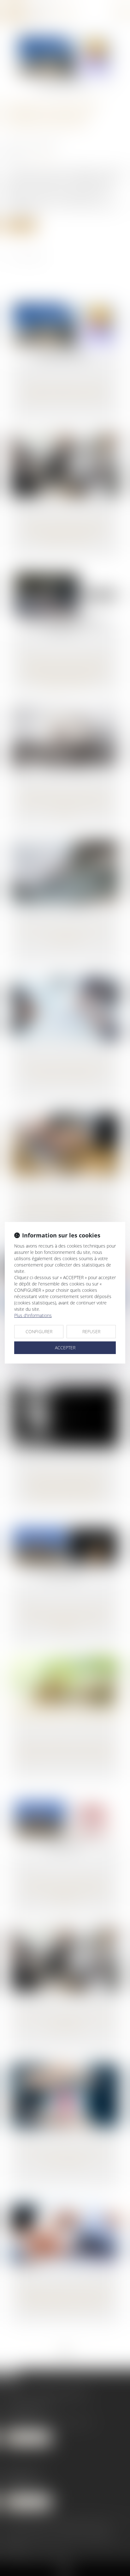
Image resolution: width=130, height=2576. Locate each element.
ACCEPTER (65, 1348)
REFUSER (91, 1331)
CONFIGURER (39, 1331)
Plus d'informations (33, 1315)
